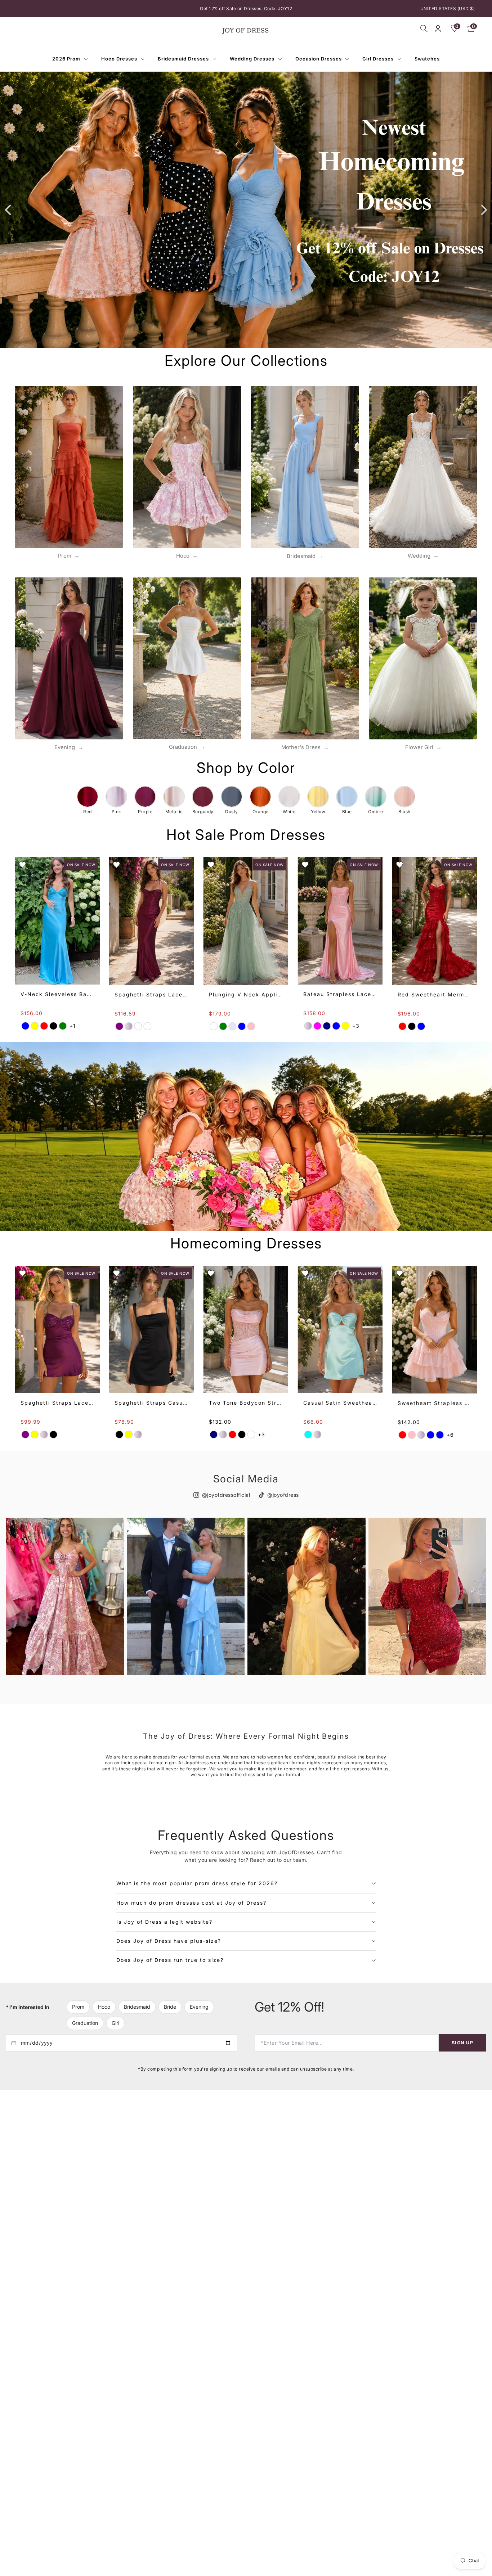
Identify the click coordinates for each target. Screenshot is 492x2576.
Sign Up (462, 2042)
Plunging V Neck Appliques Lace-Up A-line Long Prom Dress (246, 994)
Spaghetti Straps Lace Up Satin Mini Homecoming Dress (57, 1403)
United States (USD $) (448, 8)
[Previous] (9, 210)
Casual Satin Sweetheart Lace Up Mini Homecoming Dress (340, 1403)
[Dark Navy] (327, 1026)
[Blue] (25, 1026)
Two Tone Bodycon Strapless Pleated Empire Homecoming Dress (246, 1403)
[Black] (53, 1026)
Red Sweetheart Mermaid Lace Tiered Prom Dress (435, 994)
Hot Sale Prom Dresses (246, 835)
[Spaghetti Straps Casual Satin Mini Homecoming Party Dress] (152, 1329)
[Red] (44, 1026)
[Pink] (129, 1026)
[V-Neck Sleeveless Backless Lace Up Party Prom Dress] (57, 921)
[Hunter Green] (223, 1026)
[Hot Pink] (412, 1435)
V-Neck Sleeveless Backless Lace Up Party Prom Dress (57, 994)
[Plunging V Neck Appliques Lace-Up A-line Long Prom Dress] (246, 921)
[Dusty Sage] (214, 1026)
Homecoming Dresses (246, 1243)
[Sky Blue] (431, 1435)
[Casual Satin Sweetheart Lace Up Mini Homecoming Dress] (340, 1329)
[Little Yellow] (129, 1435)
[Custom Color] (148, 1026)
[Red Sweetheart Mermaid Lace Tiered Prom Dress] (435, 921)
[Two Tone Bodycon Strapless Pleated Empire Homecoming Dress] (246, 1329)
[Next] (483, 210)
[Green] (63, 1026)
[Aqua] (308, 1435)
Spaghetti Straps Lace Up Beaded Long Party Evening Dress (152, 994)
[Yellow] (35, 1026)
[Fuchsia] (318, 1026)
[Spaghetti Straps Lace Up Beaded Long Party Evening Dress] (152, 921)
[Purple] (120, 1026)
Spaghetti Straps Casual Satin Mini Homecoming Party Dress (152, 1403)
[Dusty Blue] (242, 1026)
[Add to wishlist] (22, 865)
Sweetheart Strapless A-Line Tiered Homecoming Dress (435, 1403)
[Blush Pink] (251, 1026)
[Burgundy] (138, 1026)
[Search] (424, 28)
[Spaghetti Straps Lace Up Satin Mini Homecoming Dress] (57, 1329)
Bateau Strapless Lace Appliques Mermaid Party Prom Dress (340, 994)
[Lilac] (251, 1435)
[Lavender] (233, 1026)
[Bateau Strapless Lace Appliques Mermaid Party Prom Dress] (340, 921)
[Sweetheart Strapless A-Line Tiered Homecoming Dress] (435, 1330)
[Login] (438, 29)
